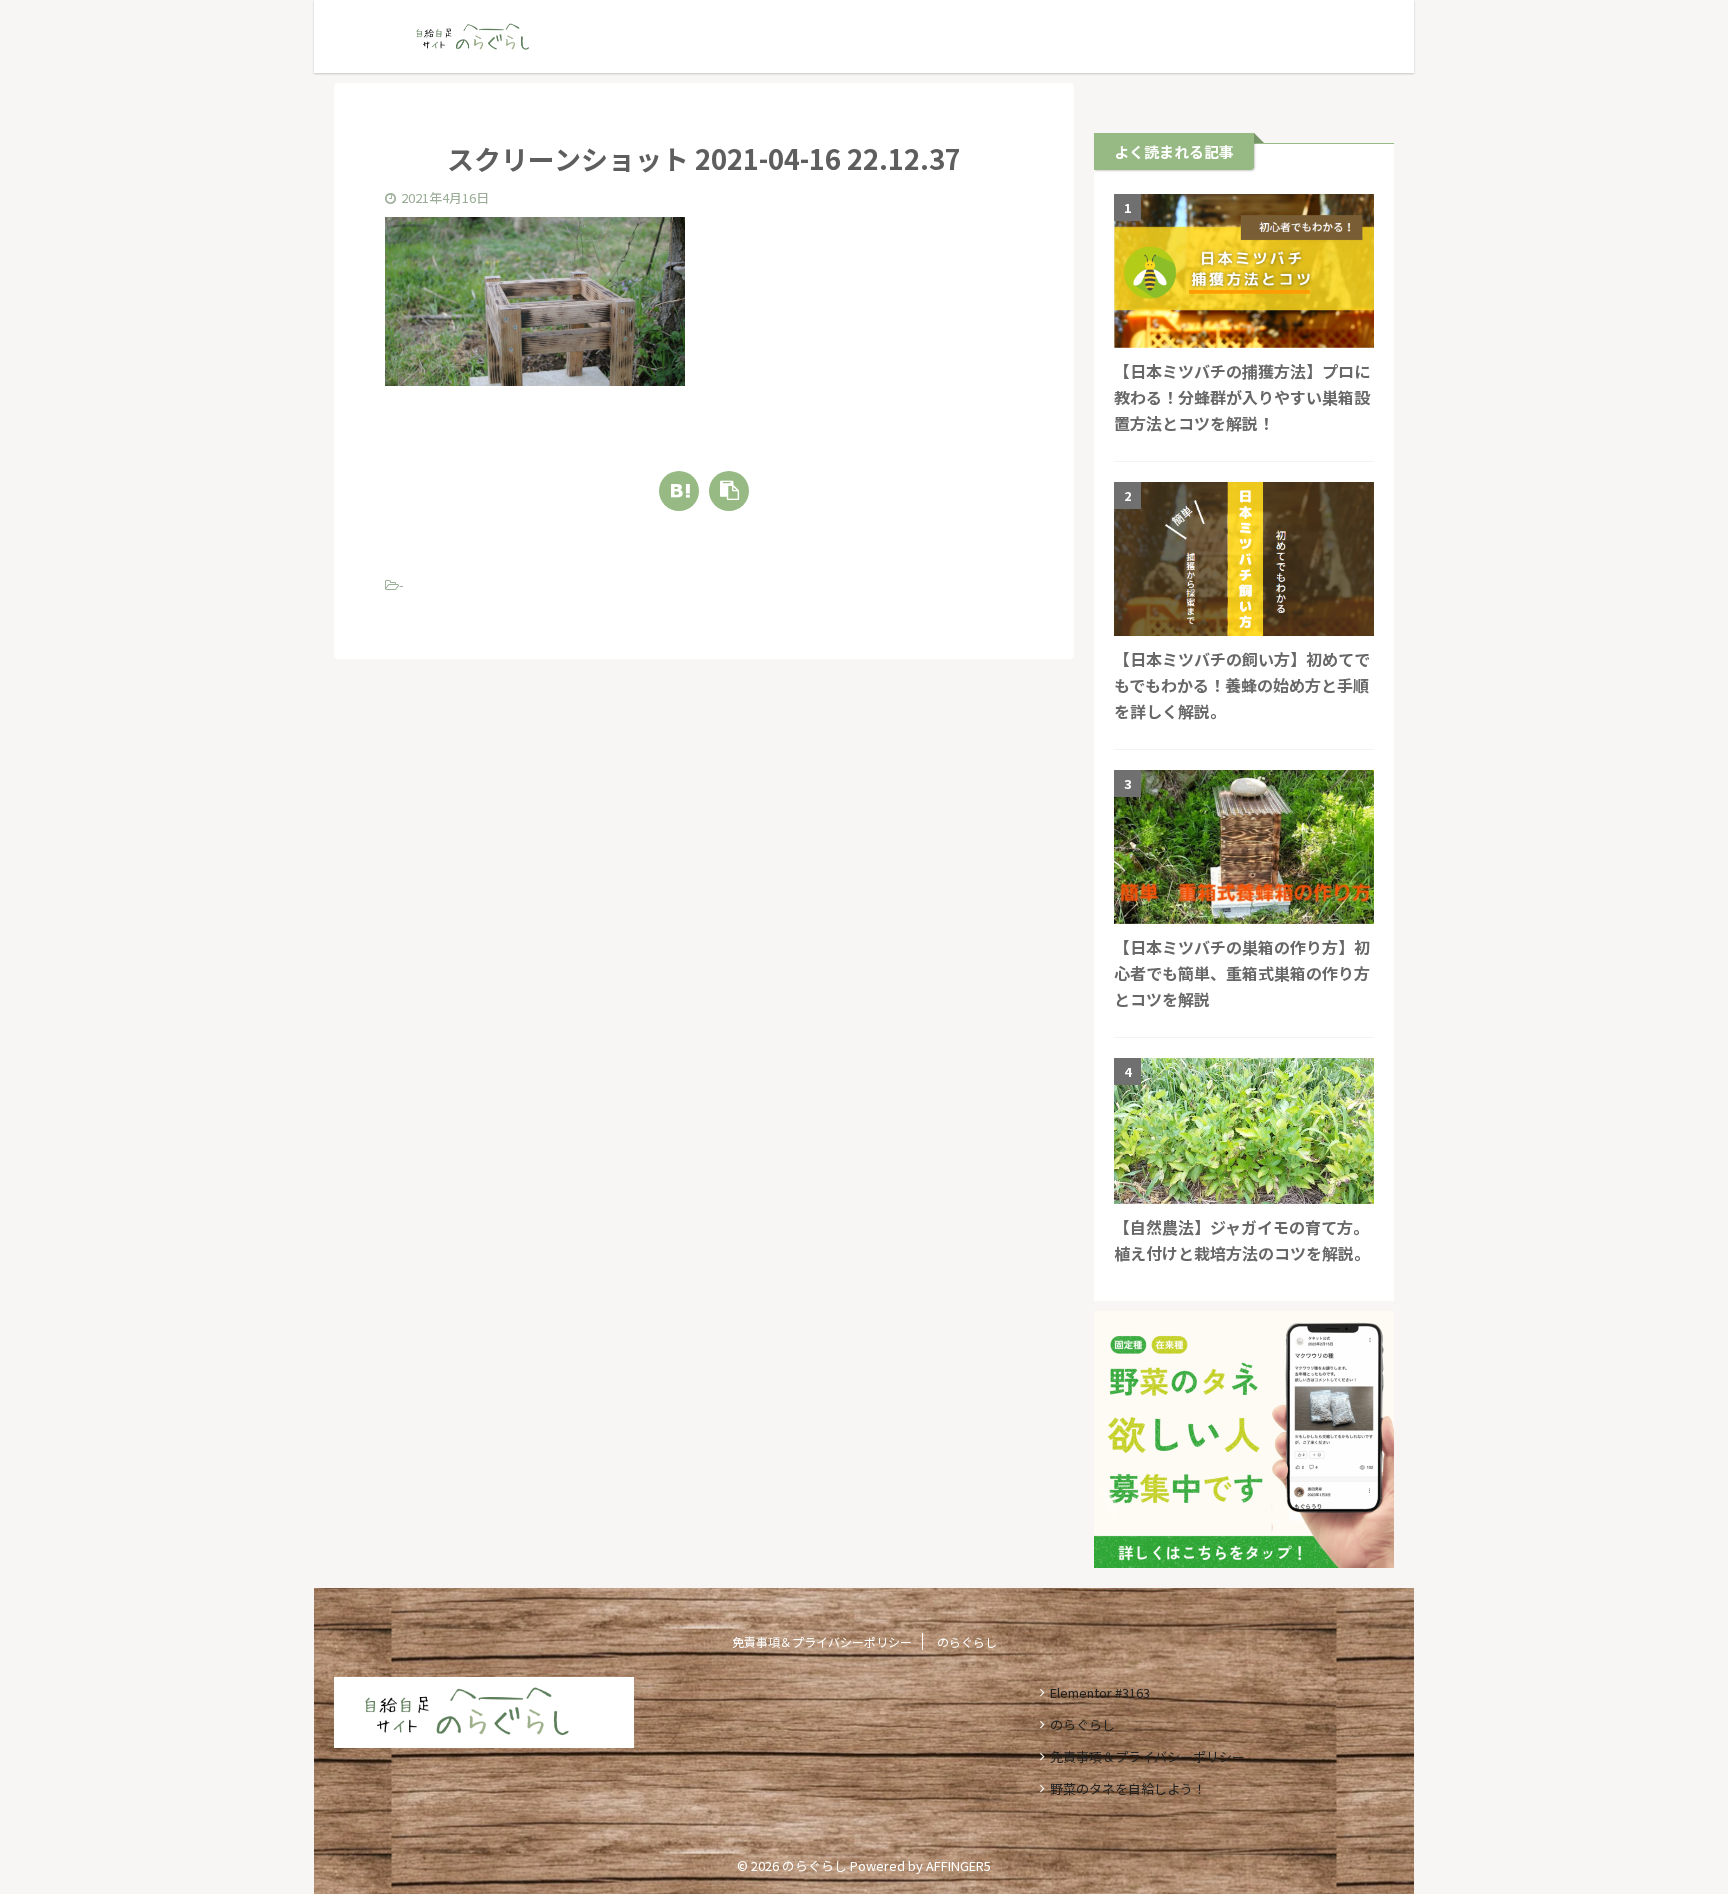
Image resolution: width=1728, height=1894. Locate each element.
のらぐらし (967, 1641)
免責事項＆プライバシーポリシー (822, 1641)
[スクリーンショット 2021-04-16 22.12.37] (679, 491)
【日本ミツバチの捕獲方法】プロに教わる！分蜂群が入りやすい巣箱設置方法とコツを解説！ (1242, 397)
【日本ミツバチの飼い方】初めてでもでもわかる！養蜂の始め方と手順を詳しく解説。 (1242, 685)
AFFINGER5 (958, 1865)
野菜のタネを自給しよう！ (1128, 1788)
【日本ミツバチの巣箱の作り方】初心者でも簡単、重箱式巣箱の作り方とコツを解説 (1242, 973)
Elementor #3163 (1100, 1692)
